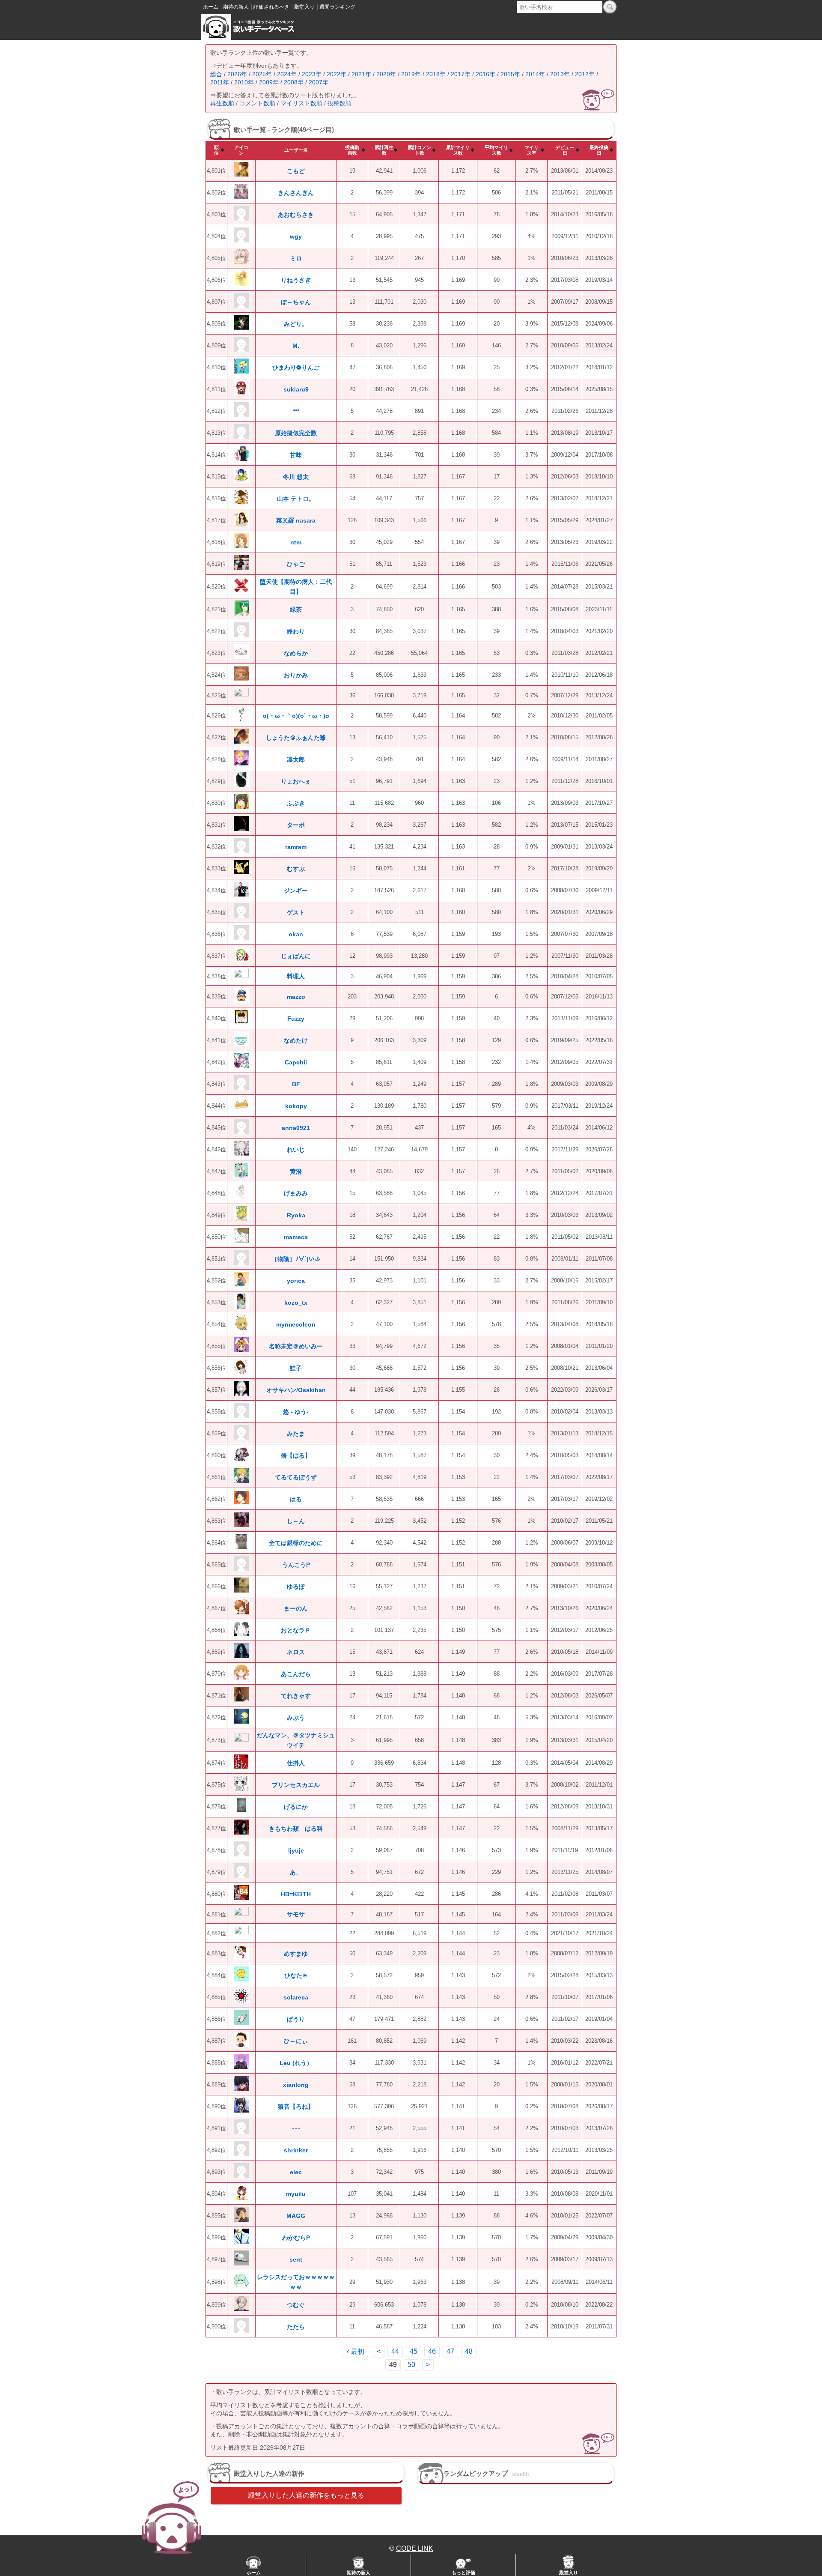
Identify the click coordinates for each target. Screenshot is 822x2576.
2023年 (312, 74)
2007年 (319, 82)
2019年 (411, 74)
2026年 (237, 74)
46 (432, 2351)
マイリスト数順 (301, 103)
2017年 (461, 74)
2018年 (436, 74)
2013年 (560, 74)
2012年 (585, 74)
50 (411, 2365)
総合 (216, 74)
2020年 (386, 74)
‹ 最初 (356, 2351)
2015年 (510, 74)
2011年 (220, 82)
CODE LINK (415, 2548)
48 (469, 2351)
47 (450, 2351)
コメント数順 (257, 103)
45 (414, 2351)
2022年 (337, 74)
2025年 (262, 74)
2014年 (535, 74)
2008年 (294, 82)
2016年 (485, 74)
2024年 (287, 74)
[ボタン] (610, 7)
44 (395, 2351)
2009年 (269, 82)
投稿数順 (340, 103)
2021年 (361, 74)
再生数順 (222, 103)
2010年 (244, 82)
